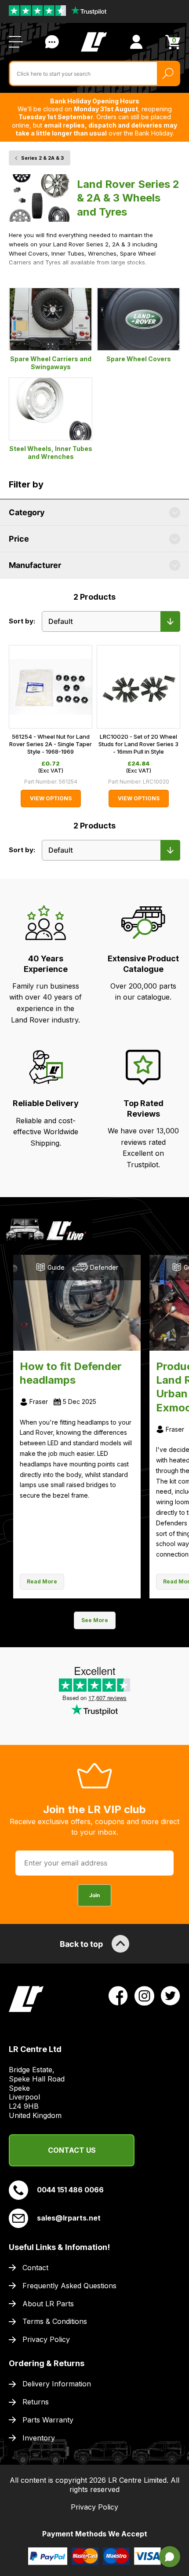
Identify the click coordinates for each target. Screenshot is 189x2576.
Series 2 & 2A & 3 (42, 158)
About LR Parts (48, 2304)
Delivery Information (57, 2384)
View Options (51, 798)
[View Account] (136, 42)
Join (94, 1895)
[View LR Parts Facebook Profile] (118, 1995)
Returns (36, 2402)
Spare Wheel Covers (139, 359)
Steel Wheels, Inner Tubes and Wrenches (51, 453)
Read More (42, 1581)
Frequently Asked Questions (69, 2286)
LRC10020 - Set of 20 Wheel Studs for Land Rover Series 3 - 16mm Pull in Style (138, 744)
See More (95, 1620)
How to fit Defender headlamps (71, 1373)
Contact (35, 2268)
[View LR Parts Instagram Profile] (144, 1995)
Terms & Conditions (55, 2321)
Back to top (81, 1944)
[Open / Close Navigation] (16, 42)
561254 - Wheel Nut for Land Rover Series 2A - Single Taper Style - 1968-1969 (51, 744)
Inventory (39, 2438)
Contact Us (52, 42)
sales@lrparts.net (69, 2218)
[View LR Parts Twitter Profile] (171, 1995)
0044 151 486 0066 (70, 2190)
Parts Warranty (48, 2420)
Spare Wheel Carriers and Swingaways (51, 363)
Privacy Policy (46, 2339)
